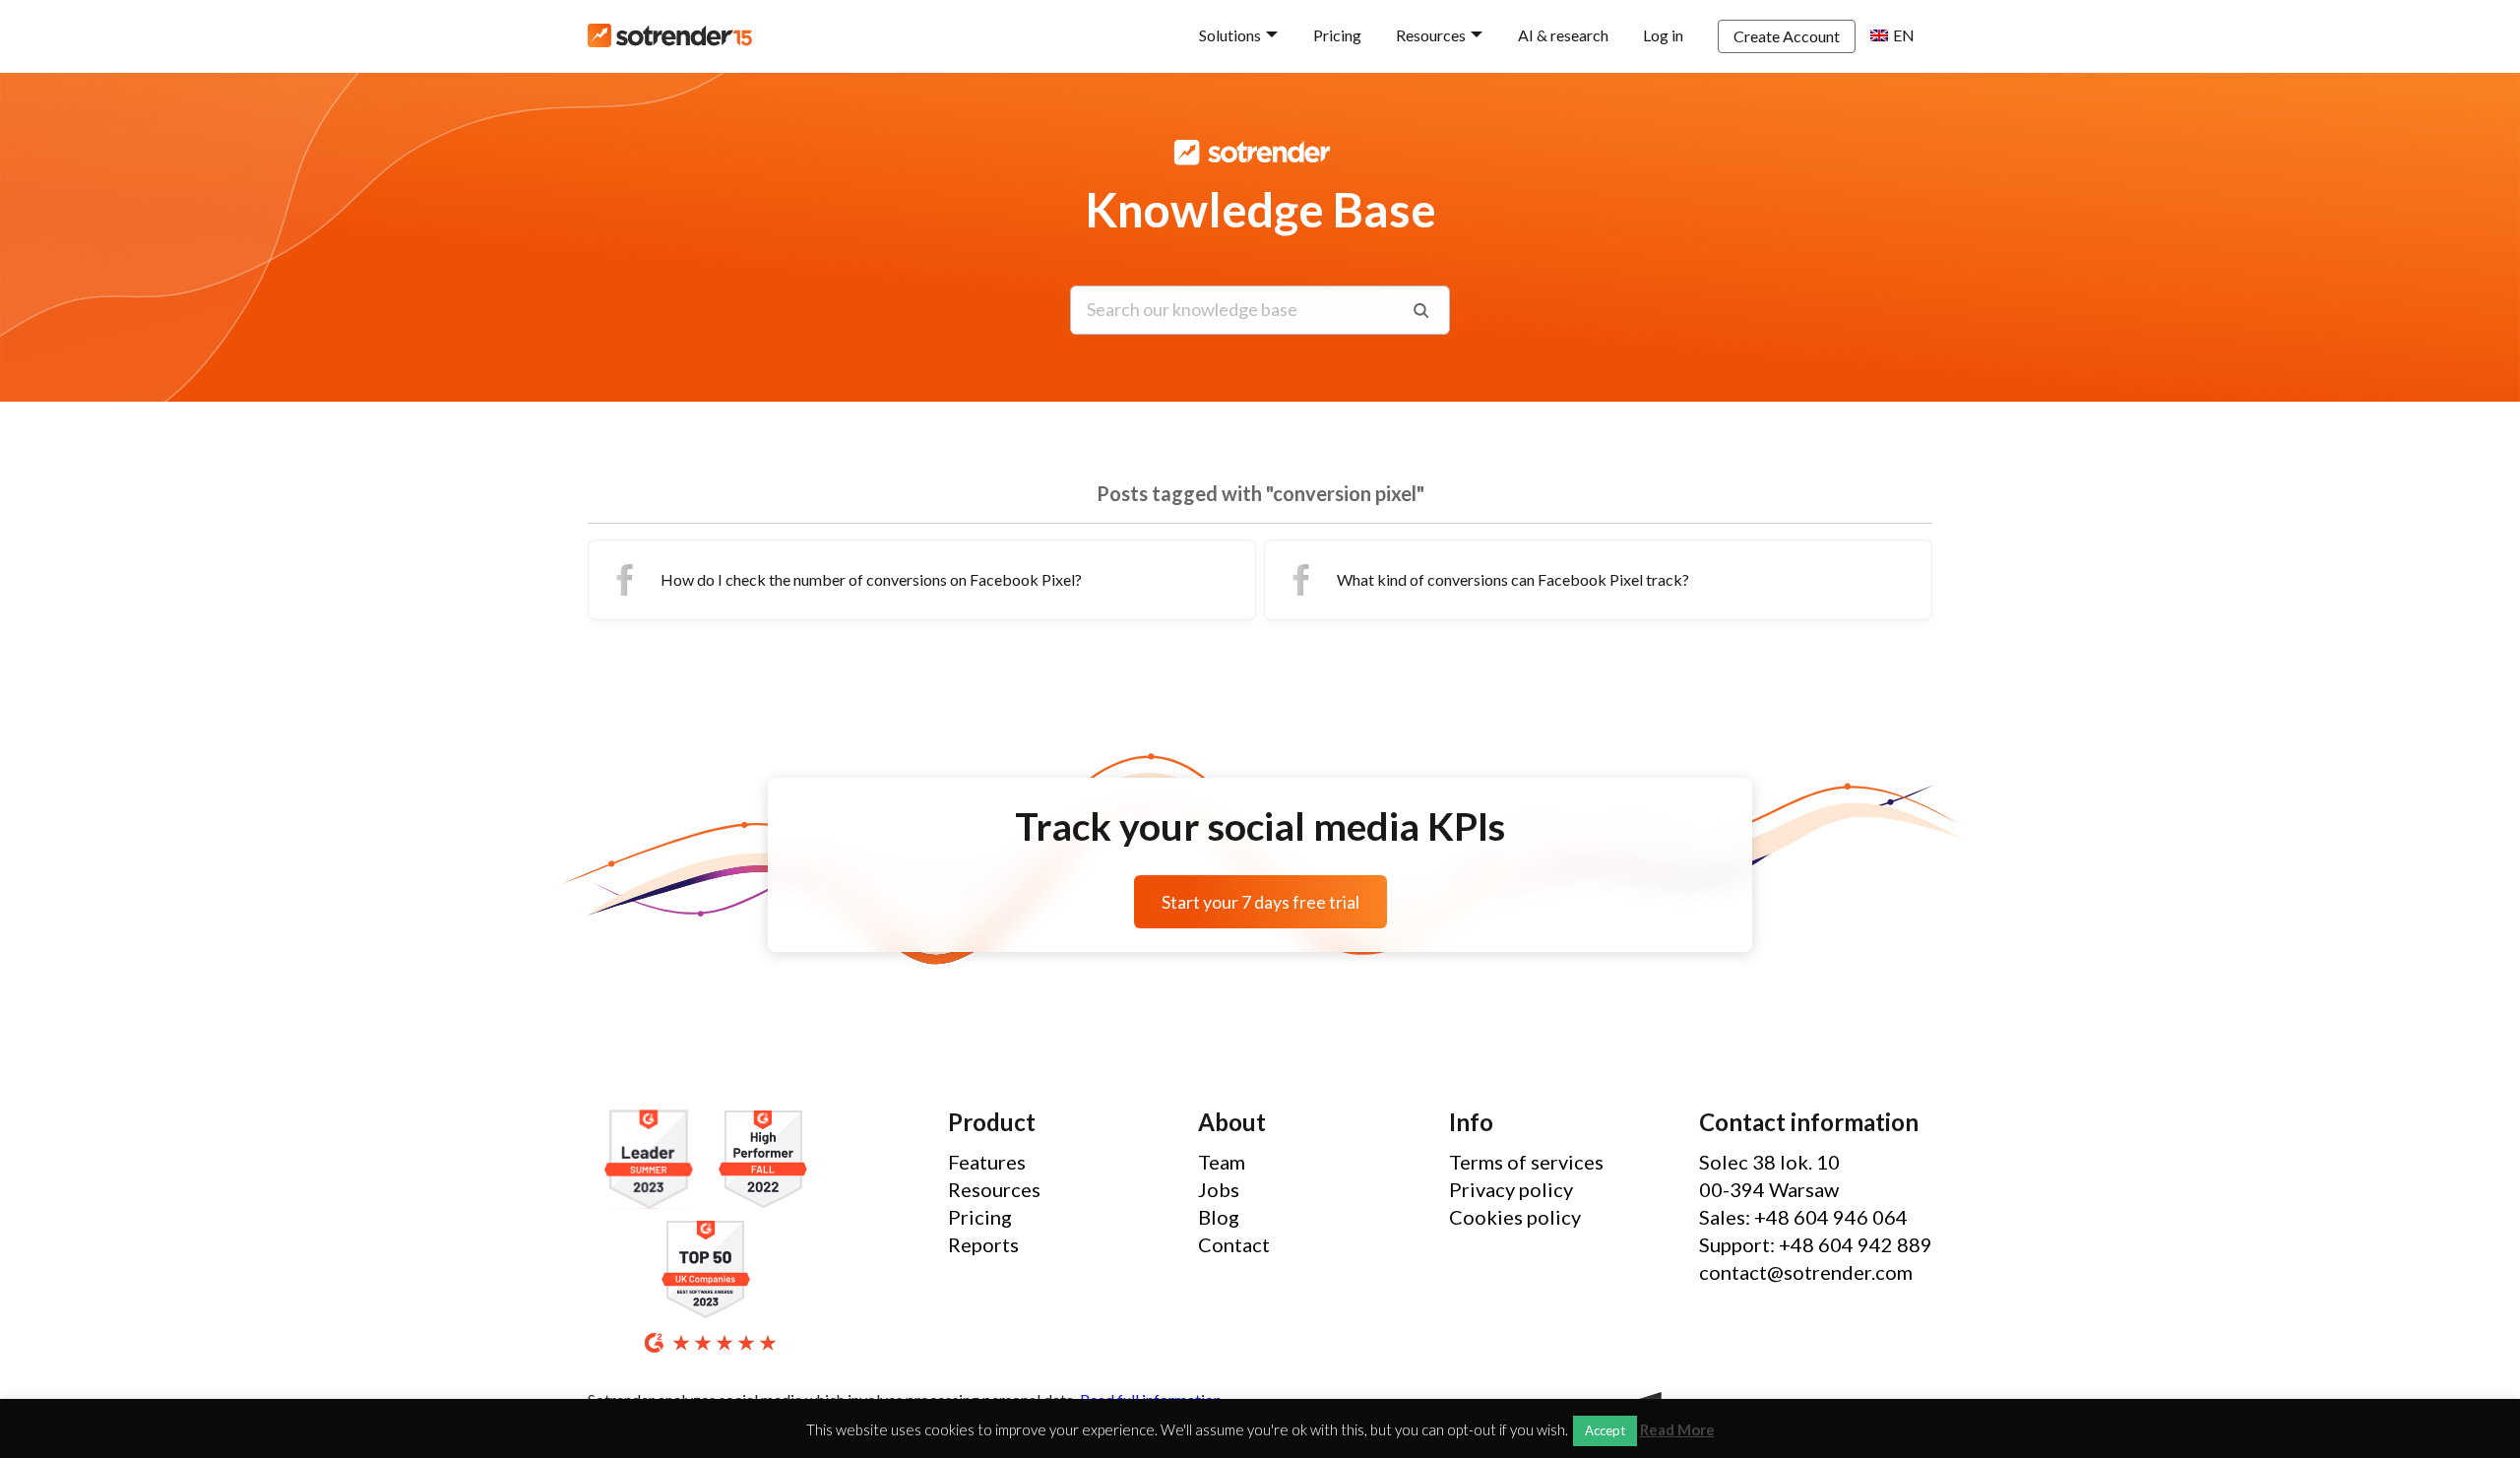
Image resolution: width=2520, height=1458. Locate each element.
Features (987, 1162)
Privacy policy (1511, 1189)
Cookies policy (1515, 1217)
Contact (1234, 1244)
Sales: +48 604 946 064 (1803, 1217)
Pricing (1337, 35)
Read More (1677, 1430)
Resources (1431, 35)
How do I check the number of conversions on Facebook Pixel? (871, 579)
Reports (983, 1244)
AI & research (1563, 35)
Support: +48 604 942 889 (1816, 1244)
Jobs (1219, 1189)
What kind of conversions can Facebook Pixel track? (1513, 579)
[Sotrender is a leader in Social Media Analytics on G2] (654, 1160)
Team (1222, 1162)
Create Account (1787, 36)
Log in (1663, 35)
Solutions (1230, 35)
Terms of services (1526, 1162)
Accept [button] (1605, 1430)
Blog (1219, 1217)
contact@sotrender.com (1806, 1272)
